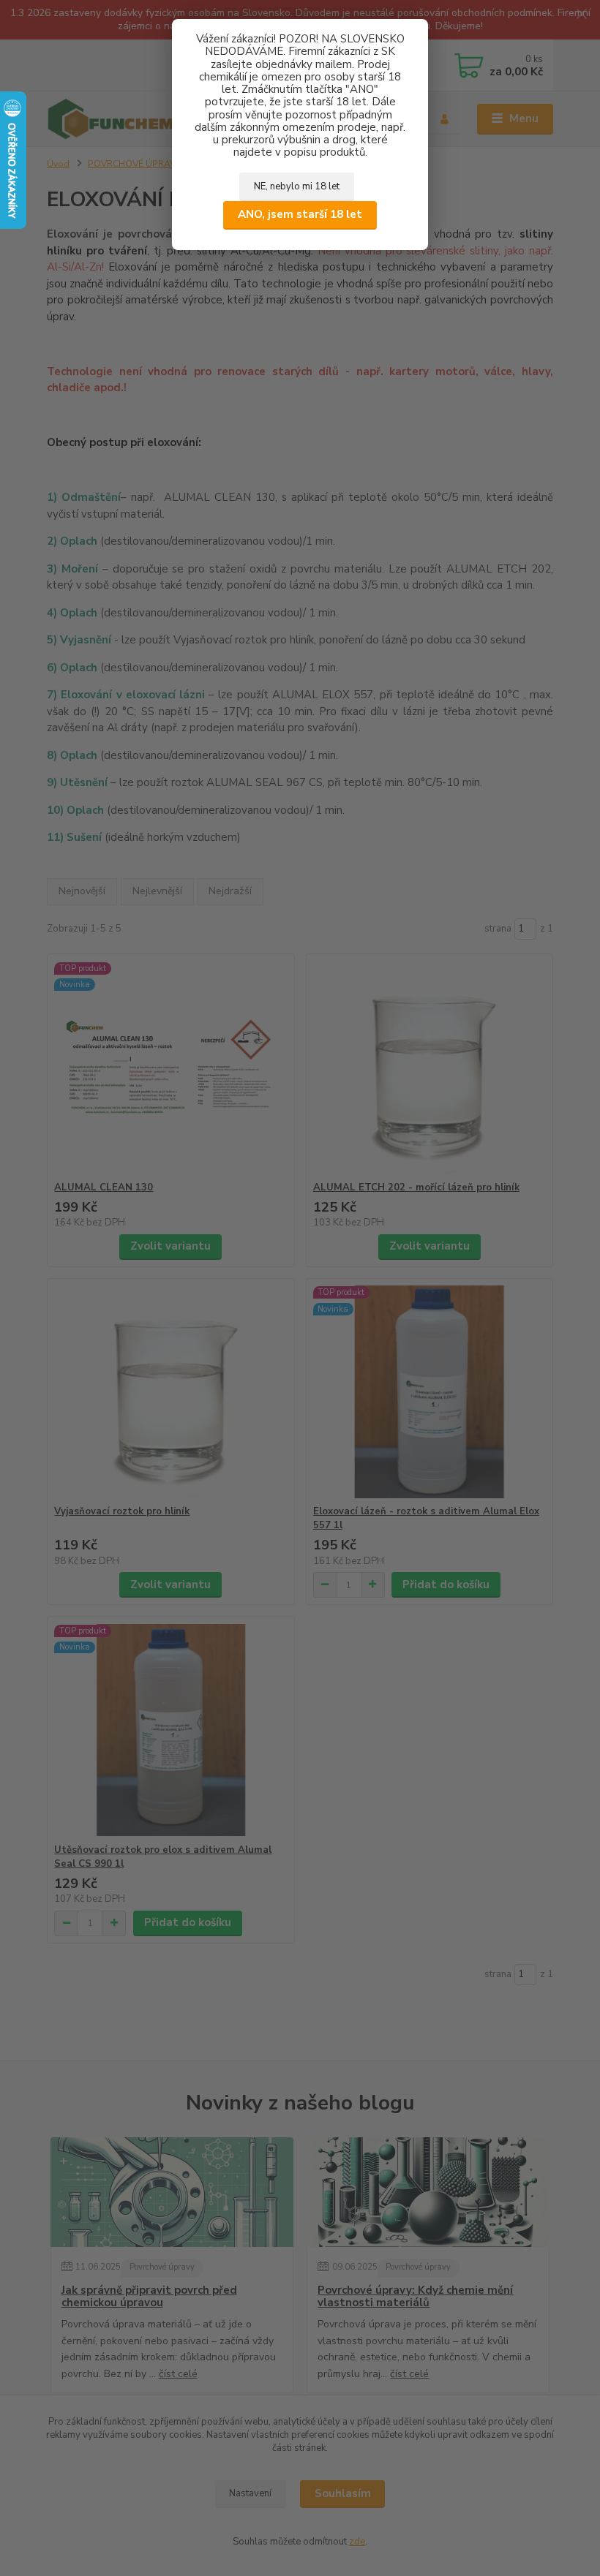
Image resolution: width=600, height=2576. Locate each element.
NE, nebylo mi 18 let (297, 186)
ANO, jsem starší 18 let (300, 214)
